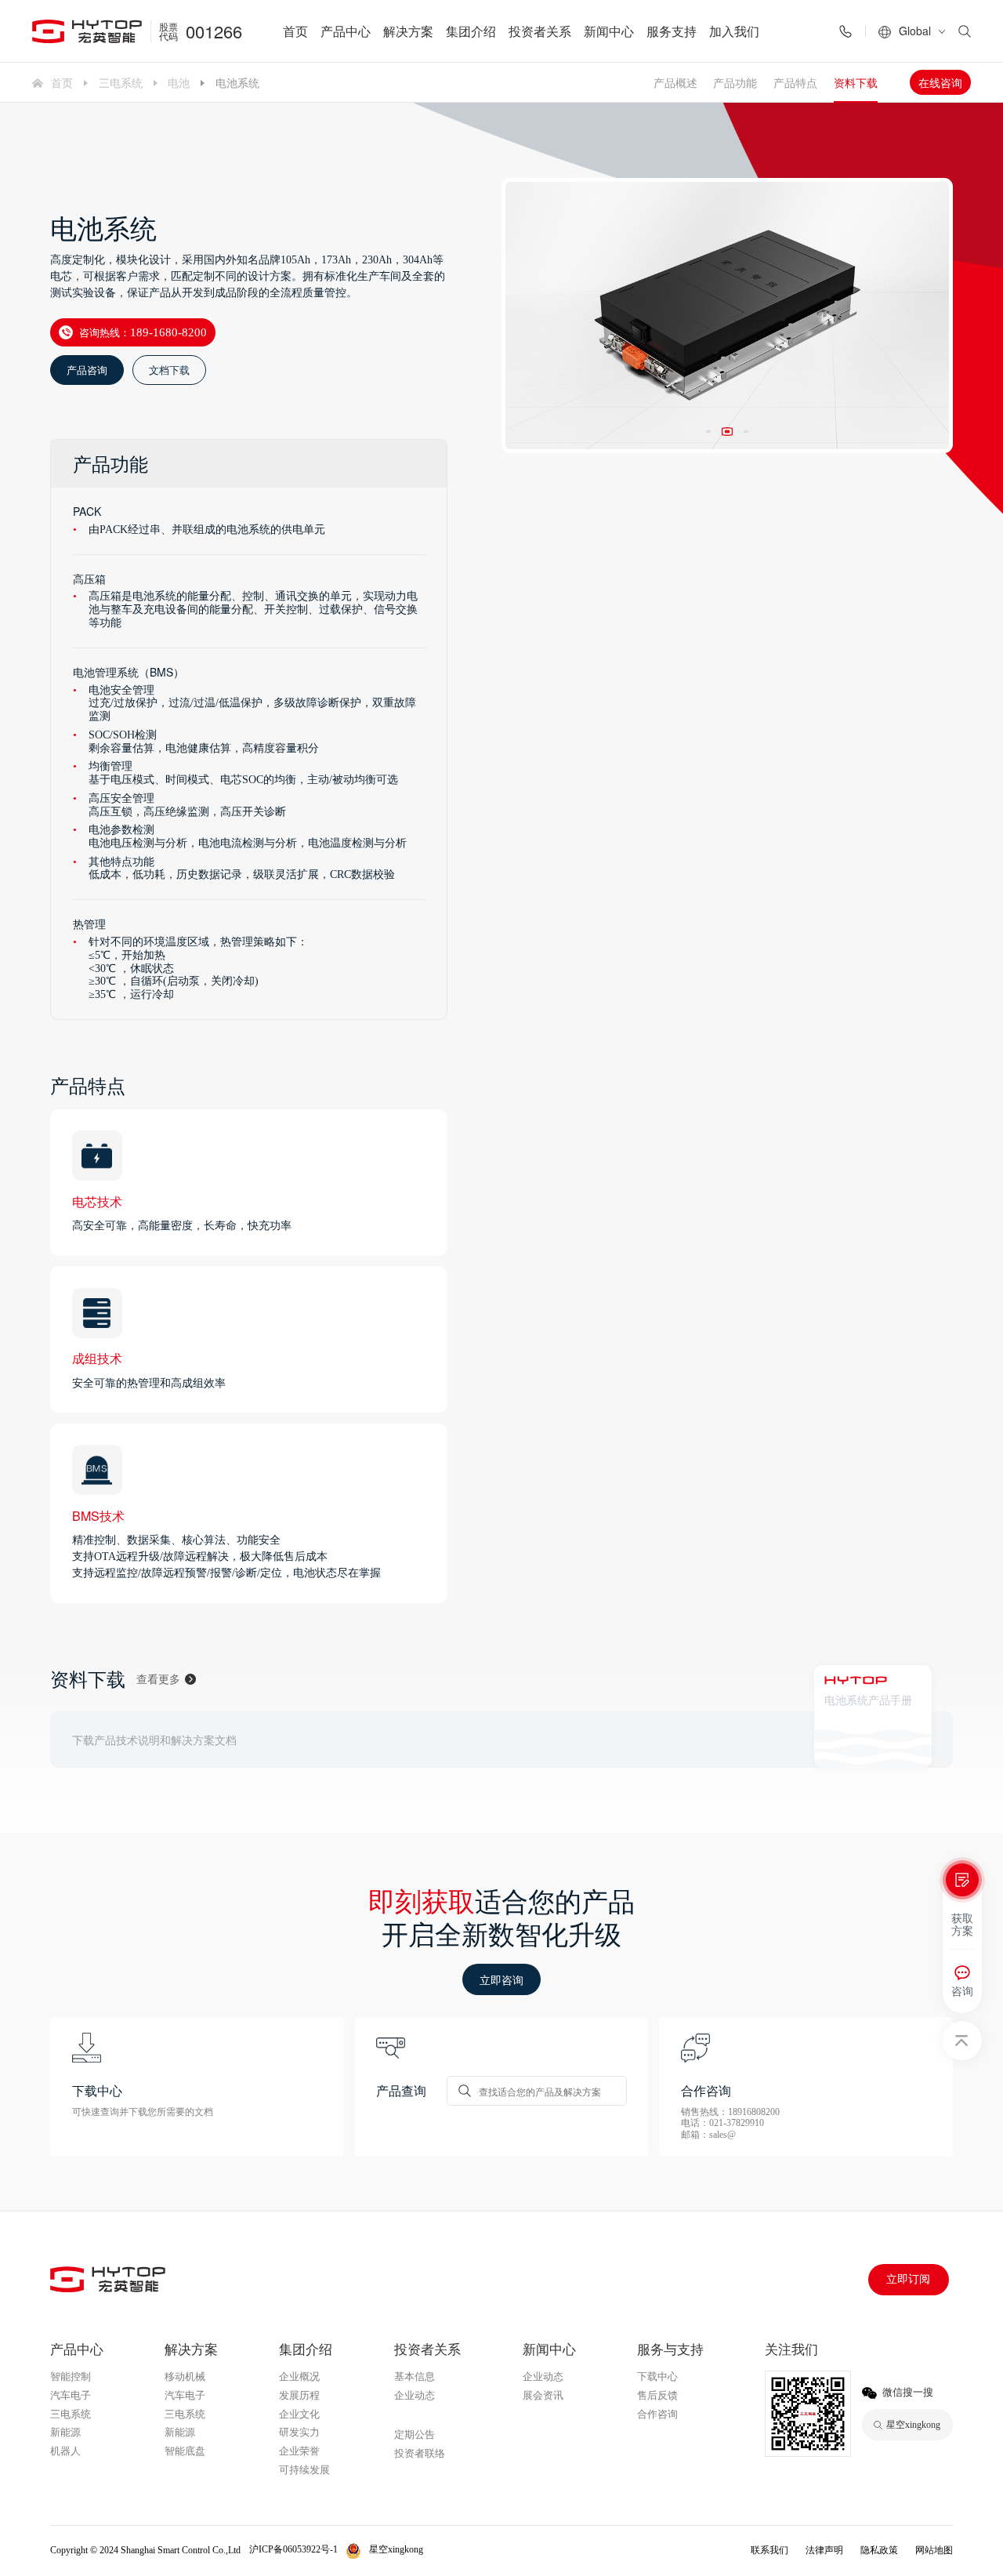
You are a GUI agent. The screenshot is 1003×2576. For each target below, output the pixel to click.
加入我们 (734, 31)
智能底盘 (185, 2451)
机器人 (65, 2451)
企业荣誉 (299, 2451)
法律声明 (824, 2550)
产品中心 (346, 31)
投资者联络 (420, 2453)
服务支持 (672, 31)
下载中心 (657, 2376)
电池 (179, 82)
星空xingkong (428, 2415)
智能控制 (71, 2376)
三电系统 (121, 82)
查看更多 (158, 1679)
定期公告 (415, 2435)
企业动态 (415, 2395)
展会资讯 (543, 2395)
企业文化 (299, 2414)
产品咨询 (87, 370)
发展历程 (299, 2395)
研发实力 (299, 2432)
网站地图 (934, 2550)
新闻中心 (609, 31)
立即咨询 (501, 1979)
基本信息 (415, 2376)
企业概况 (299, 2376)
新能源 (65, 2432)
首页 (295, 31)
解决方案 (408, 31)
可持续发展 (304, 2470)
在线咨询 (940, 82)
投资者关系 (540, 31)
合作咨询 (657, 2414)
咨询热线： (143, 332)
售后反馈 (657, 2395)
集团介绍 (471, 31)
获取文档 (852, 1739)
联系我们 (769, 2550)
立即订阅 (908, 2279)
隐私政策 (879, 2550)
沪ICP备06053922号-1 (293, 2549)
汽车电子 (71, 2395)
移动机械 (185, 2376)
